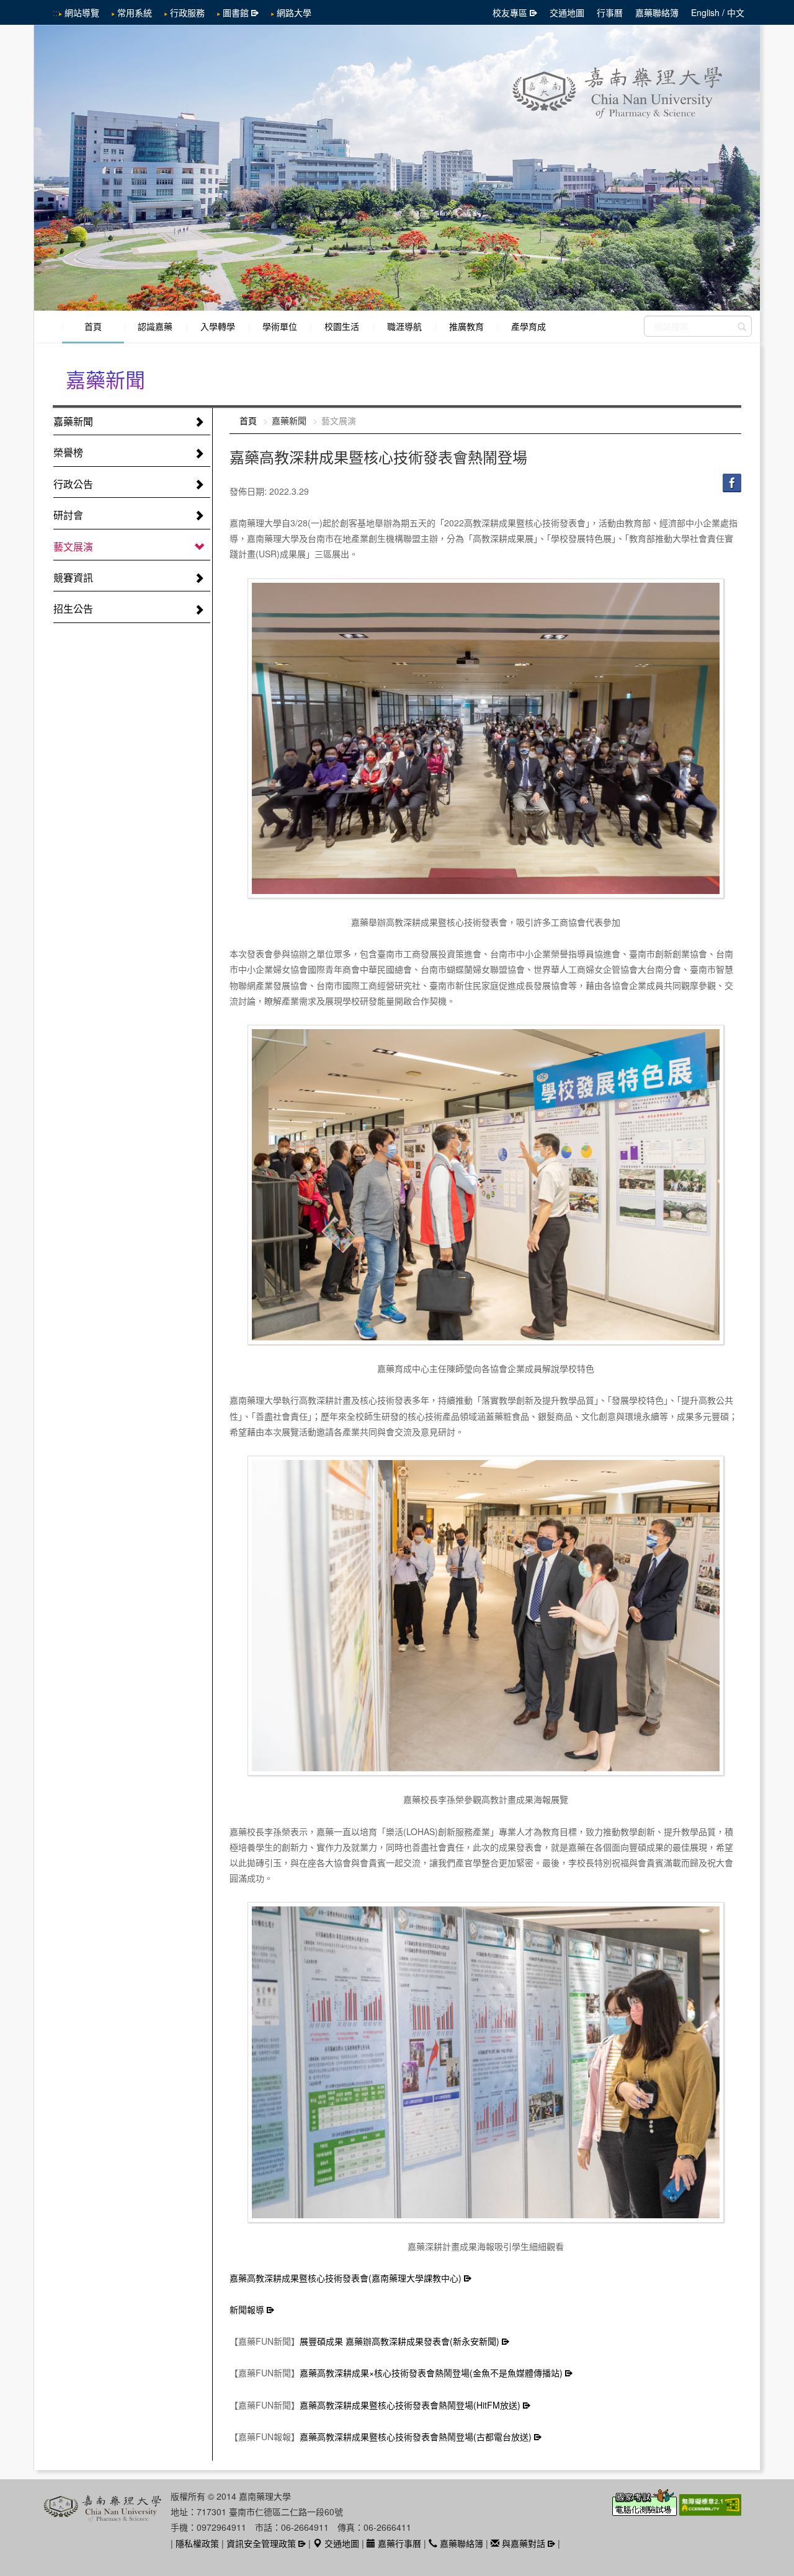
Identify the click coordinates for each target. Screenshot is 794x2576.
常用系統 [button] (135, 12)
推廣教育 (466, 326)
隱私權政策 (197, 2543)
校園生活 (342, 326)
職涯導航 (404, 326)
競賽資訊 (73, 578)
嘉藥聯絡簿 (657, 12)
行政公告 (73, 484)
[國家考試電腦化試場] (646, 2510)
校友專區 (510, 12)
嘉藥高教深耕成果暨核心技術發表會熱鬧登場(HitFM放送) (410, 2405)
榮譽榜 (68, 452)
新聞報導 (247, 2309)
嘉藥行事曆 (398, 2543)
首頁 (93, 326)
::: (56, 12)
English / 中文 (718, 12)
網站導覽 (82, 12)
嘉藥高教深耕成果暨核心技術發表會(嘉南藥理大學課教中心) (346, 2278)
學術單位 (280, 326)
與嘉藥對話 (522, 2543)
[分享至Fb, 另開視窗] (732, 482)
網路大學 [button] (294, 12)
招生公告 (73, 609)
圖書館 (236, 12)
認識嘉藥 (155, 326)
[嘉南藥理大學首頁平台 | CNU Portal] (397, 168)
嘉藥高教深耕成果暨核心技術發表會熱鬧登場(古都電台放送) (416, 2437)
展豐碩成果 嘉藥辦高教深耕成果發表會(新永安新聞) (399, 2341)
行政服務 (187, 12)
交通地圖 (567, 12)
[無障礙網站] (710, 2510)
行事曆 (610, 12)
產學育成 (529, 326)
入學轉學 (218, 326)
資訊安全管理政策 (261, 2543)
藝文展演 (73, 547)
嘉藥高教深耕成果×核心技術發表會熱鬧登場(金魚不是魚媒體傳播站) (431, 2373)
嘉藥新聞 (73, 421)
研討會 (68, 515)
